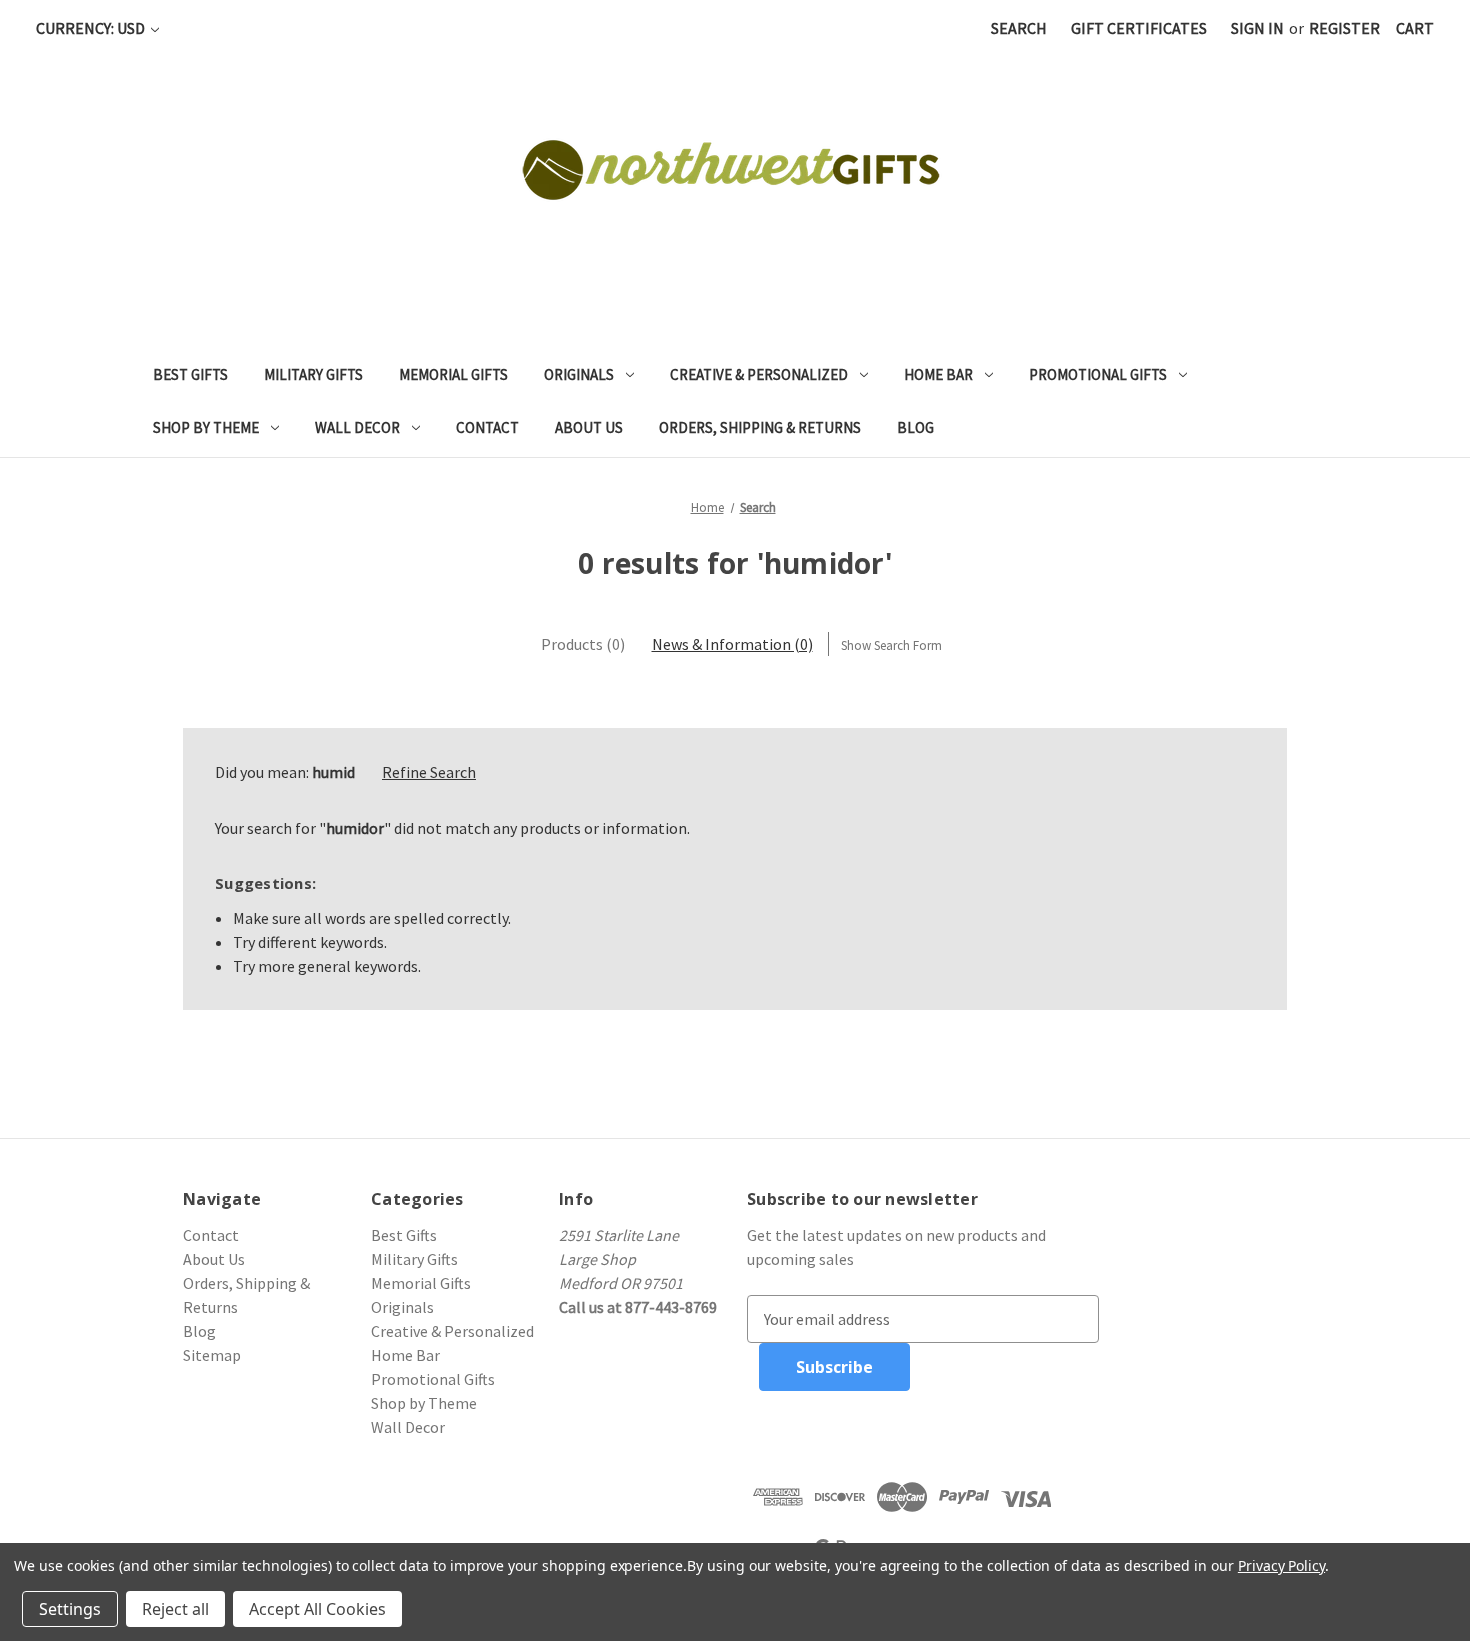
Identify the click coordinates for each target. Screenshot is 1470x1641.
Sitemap (212, 1355)
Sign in (1257, 28)
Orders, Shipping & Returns (760, 427)
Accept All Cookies (317, 1609)
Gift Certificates (1139, 28)
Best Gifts (190, 374)
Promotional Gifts (1098, 374)
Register (1344, 28)
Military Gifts (313, 374)
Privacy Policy (1281, 1565)
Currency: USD (92, 28)
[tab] (583, 644)
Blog (915, 427)
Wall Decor (357, 427)
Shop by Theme (206, 427)
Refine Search (429, 772)
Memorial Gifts (453, 374)
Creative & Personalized (759, 374)
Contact (487, 427)
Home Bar (938, 374)
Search (1019, 28)
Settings (70, 1609)
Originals (579, 374)
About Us (589, 427)
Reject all (175, 1609)
